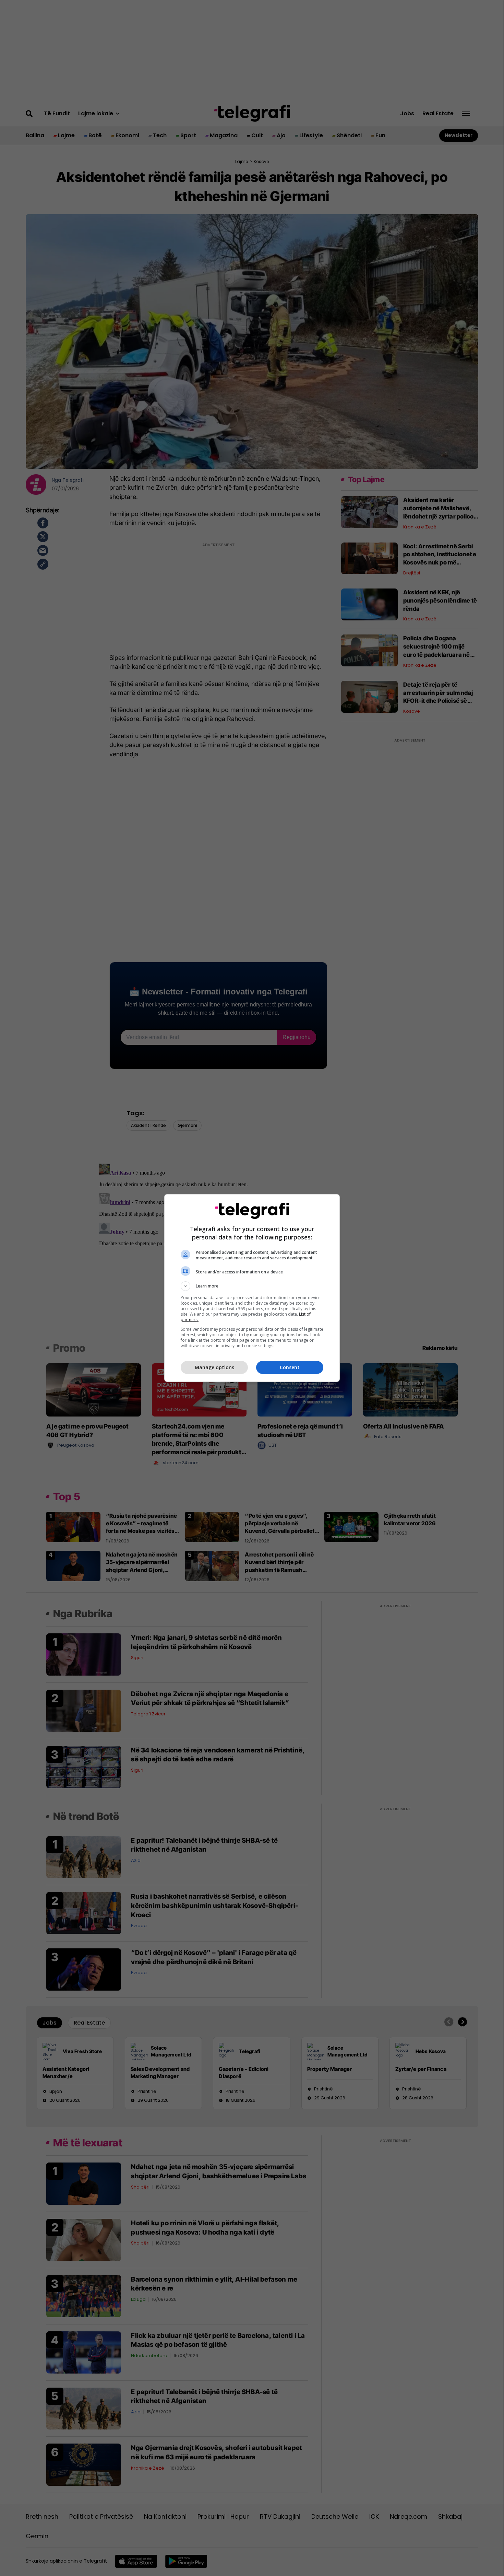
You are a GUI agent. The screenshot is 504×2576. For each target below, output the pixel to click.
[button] (252, 1286)
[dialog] (252, 1288)
